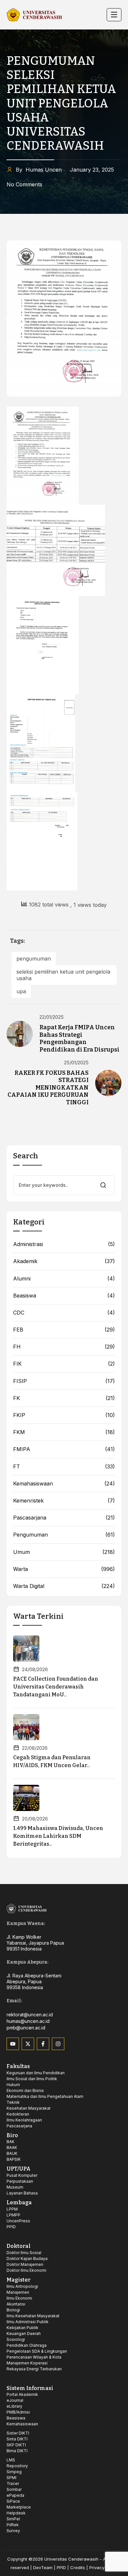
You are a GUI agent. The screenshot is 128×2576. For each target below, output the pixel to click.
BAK (11, 2142)
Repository (17, 2466)
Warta (21, 1569)
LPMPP (13, 2215)
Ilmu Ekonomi (19, 2298)
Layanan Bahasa (22, 2193)
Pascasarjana (30, 1518)
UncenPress (18, 2221)
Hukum (13, 2085)
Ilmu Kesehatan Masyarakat (33, 2316)
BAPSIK (14, 2159)
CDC (19, 1313)
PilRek (13, 2525)
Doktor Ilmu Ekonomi (26, 2270)
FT (17, 1467)
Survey (13, 2531)
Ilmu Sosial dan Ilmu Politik (32, 2079)
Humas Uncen (39, 170)
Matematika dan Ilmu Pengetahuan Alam (45, 2096)
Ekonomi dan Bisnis (25, 2091)
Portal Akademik (22, 2394)
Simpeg (14, 2472)
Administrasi (28, 1244)
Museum (15, 2187)
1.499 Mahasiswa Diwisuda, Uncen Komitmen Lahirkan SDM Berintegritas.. (58, 1836)
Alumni (22, 1279)
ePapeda (15, 2495)
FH (17, 1347)
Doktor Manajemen (25, 2264)
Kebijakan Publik (22, 2328)
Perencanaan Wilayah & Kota (34, 2357)
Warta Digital (29, 1586)
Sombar (14, 2489)
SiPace (13, 2501)
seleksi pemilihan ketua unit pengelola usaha (63, 975)
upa (21, 991)
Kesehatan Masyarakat (29, 2108)
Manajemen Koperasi (27, 2363)
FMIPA (22, 1449)
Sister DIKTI (18, 2433)
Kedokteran (18, 2114)
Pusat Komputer (22, 2175)
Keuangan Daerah (24, 2333)
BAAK (12, 2147)
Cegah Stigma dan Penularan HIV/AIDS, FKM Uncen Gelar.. (52, 1761)
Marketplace (19, 2507)
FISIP (20, 1381)
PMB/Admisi (18, 2412)
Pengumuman (31, 1535)
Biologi (13, 2310)
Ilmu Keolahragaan (24, 2120)
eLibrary (14, 2406)
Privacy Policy (104, 2567)
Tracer (13, 2483)
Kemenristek (28, 1501)
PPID (11, 2227)
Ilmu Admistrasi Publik (28, 2322)
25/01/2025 (76, 1063)
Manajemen (18, 2292)
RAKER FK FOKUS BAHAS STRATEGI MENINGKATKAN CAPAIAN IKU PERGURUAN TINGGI (48, 1088)
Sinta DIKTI (17, 2439)
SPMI (11, 2478)
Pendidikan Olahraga (27, 2345)
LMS (11, 2460)
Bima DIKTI (17, 2451)
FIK (17, 1364)
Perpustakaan (20, 2181)
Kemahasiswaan (33, 1484)
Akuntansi (16, 2304)
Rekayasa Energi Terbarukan (34, 2369)
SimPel (13, 2519)
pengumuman (34, 959)
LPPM (12, 2209)
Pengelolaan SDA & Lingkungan (37, 2351)
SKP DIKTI (16, 2445)
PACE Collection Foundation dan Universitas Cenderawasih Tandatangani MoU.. (56, 1687)
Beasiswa (25, 1296)
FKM (19, 1432)
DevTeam (43, 2567)
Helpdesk (16, 2513)
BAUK (12, 2153)
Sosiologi (16, 2339)
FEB (18, 1330)
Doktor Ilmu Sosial (24, 2253)
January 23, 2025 (92, 170)
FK (17, 1398)
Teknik (13, 2102)
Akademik (25, 1261)
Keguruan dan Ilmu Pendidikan (36, 2073)
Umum (21, 1552)
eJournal (15, 2400)
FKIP (19, 1415)
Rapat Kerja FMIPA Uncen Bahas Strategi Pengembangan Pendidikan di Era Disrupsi (79, 1038)
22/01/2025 (52, 1017)
